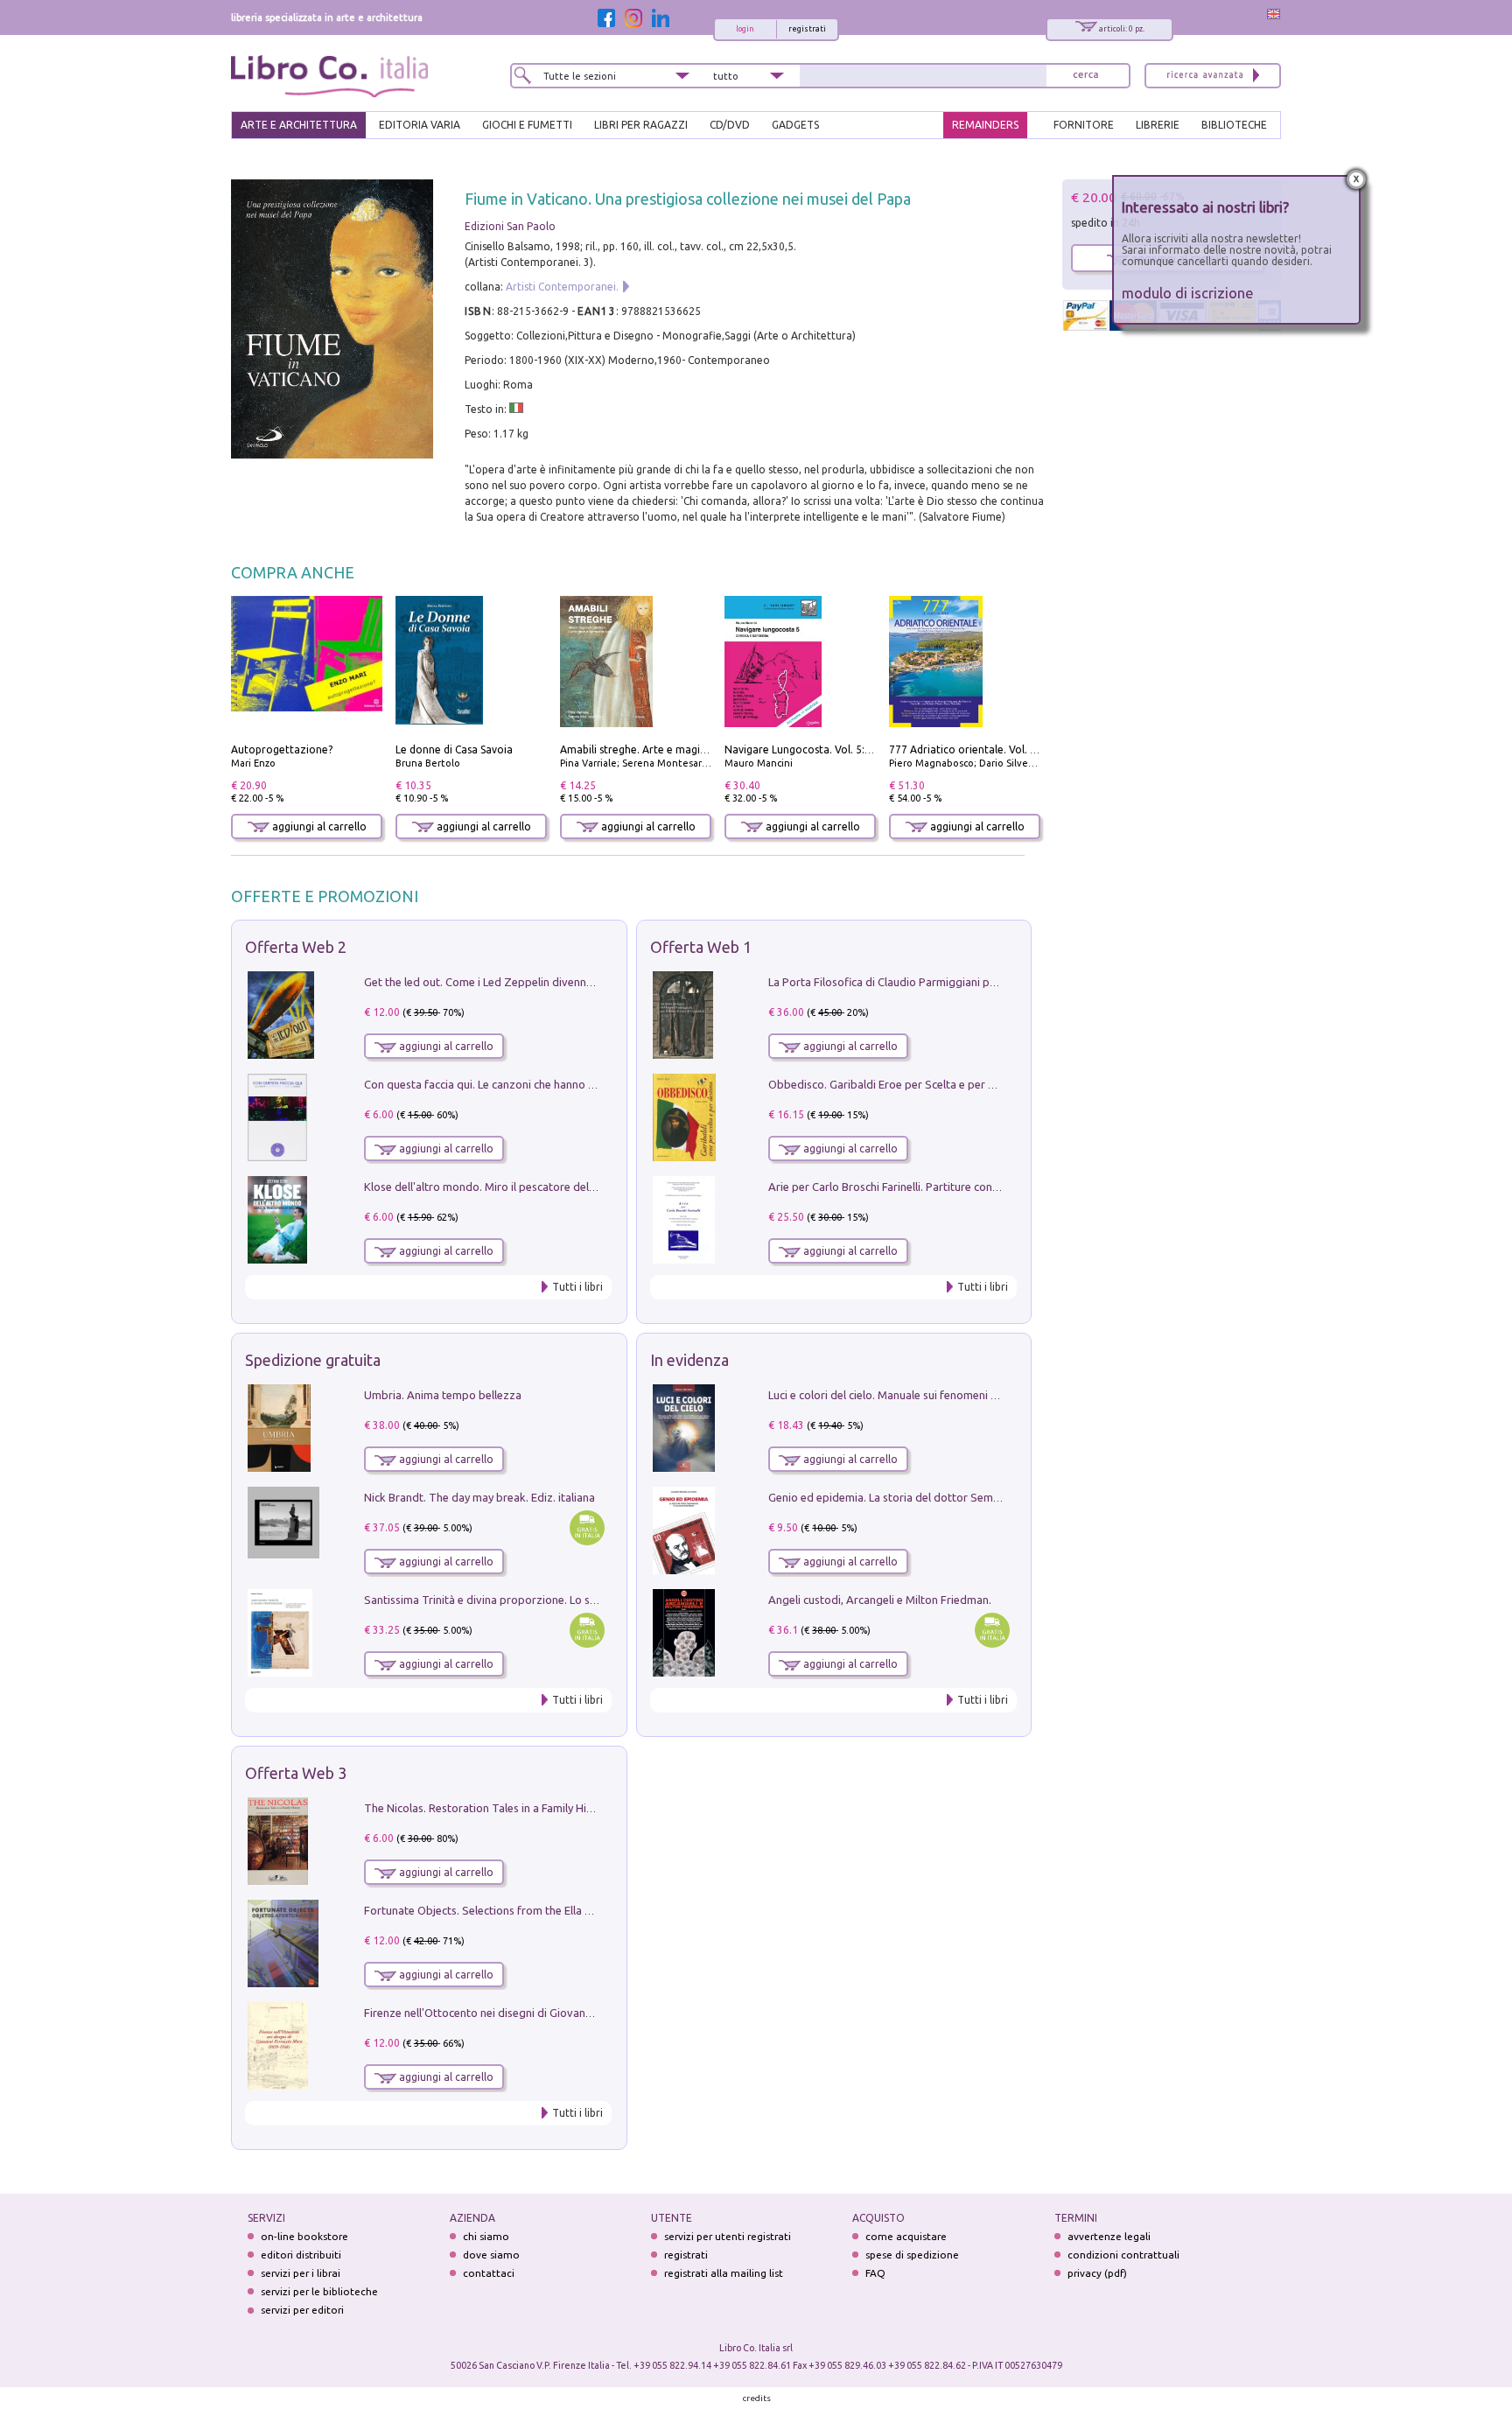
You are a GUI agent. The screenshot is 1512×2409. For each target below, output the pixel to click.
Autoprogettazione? (282, 749)
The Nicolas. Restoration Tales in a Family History (488, 1808)
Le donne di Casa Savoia (454, 749)
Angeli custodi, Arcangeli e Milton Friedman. (880, 1600)
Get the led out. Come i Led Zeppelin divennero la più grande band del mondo (562, 982)
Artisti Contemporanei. (562, 287)
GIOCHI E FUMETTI (527, 125)
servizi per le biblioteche (319, 2291)
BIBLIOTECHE (1234, 125)
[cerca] (1086, 76)
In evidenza (689, 1360)
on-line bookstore (304, 2236)
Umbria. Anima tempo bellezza (443, 1395)
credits (757, 2398)
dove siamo (491, 2255)
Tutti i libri (577, 1287)
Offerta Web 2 (296, 947)
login (745, 29)
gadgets (795, 125)
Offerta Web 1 (701, 947)
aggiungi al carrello (318, 826)
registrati (807, 29)
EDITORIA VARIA (420, 125)
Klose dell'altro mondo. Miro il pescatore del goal (489, 1187)
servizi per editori (302, 2310)
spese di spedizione (912, 2255)
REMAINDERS (985, 125)
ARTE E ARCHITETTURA (299, 125)
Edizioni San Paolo (510, 226)
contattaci (489, 2273)
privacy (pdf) (1097, 2273)
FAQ (875, 2273)
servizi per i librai (301, 2273)
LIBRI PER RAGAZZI (641, 125)
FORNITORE (1084, 125)
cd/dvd (730, 125)
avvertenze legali (1109, 2236)
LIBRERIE (1158, 125)
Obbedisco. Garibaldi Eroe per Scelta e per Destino (898, 1084)
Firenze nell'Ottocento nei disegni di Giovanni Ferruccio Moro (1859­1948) (549, 2013)
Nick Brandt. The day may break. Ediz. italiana (479, 1497)
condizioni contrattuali (1123, 2255)
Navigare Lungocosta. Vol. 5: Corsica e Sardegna (843, 749)
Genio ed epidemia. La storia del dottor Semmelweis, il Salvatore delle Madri (962, 1497)
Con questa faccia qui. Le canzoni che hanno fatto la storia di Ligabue (539, 1084)
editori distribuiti (301, 2255)
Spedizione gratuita (313, 1360)
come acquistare (906, 2236)
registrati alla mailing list (724, 2273)
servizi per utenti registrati (728, 2236)
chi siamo (486, 2236)
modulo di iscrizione (1188, 293)
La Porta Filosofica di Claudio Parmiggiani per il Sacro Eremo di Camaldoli (955, 982)
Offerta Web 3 (296, 1773)
